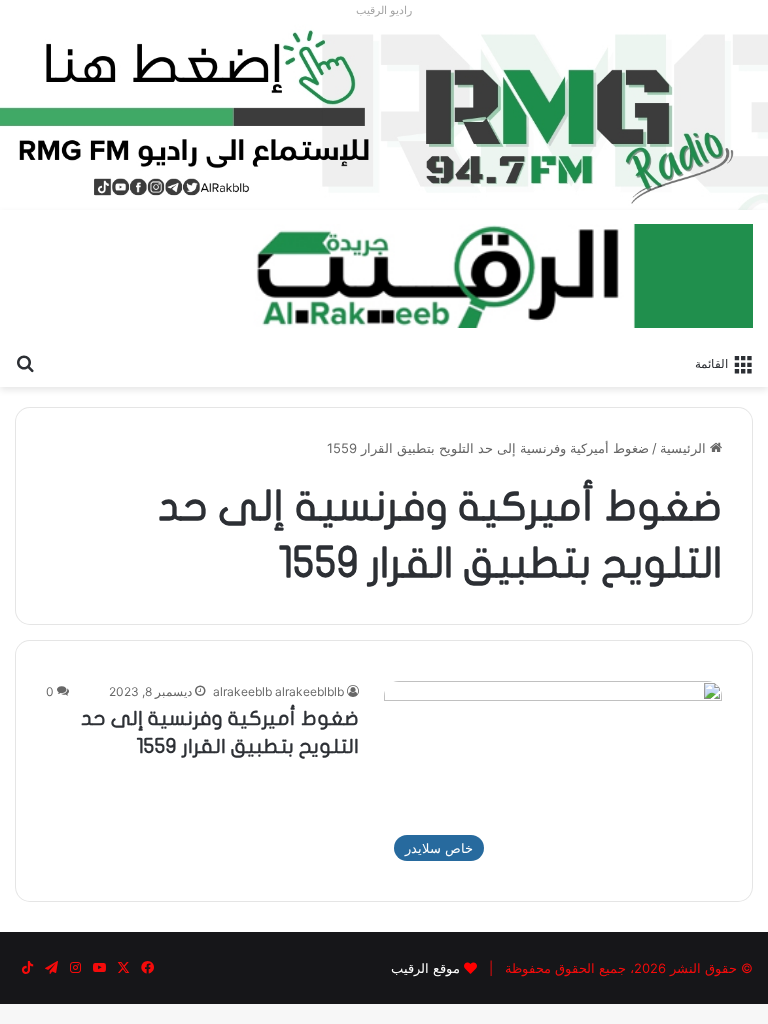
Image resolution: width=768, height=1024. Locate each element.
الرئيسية (685, 448)
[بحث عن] (25, 362)
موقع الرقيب (425, 968)
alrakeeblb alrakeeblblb (278, 691)
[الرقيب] (503, 276)
